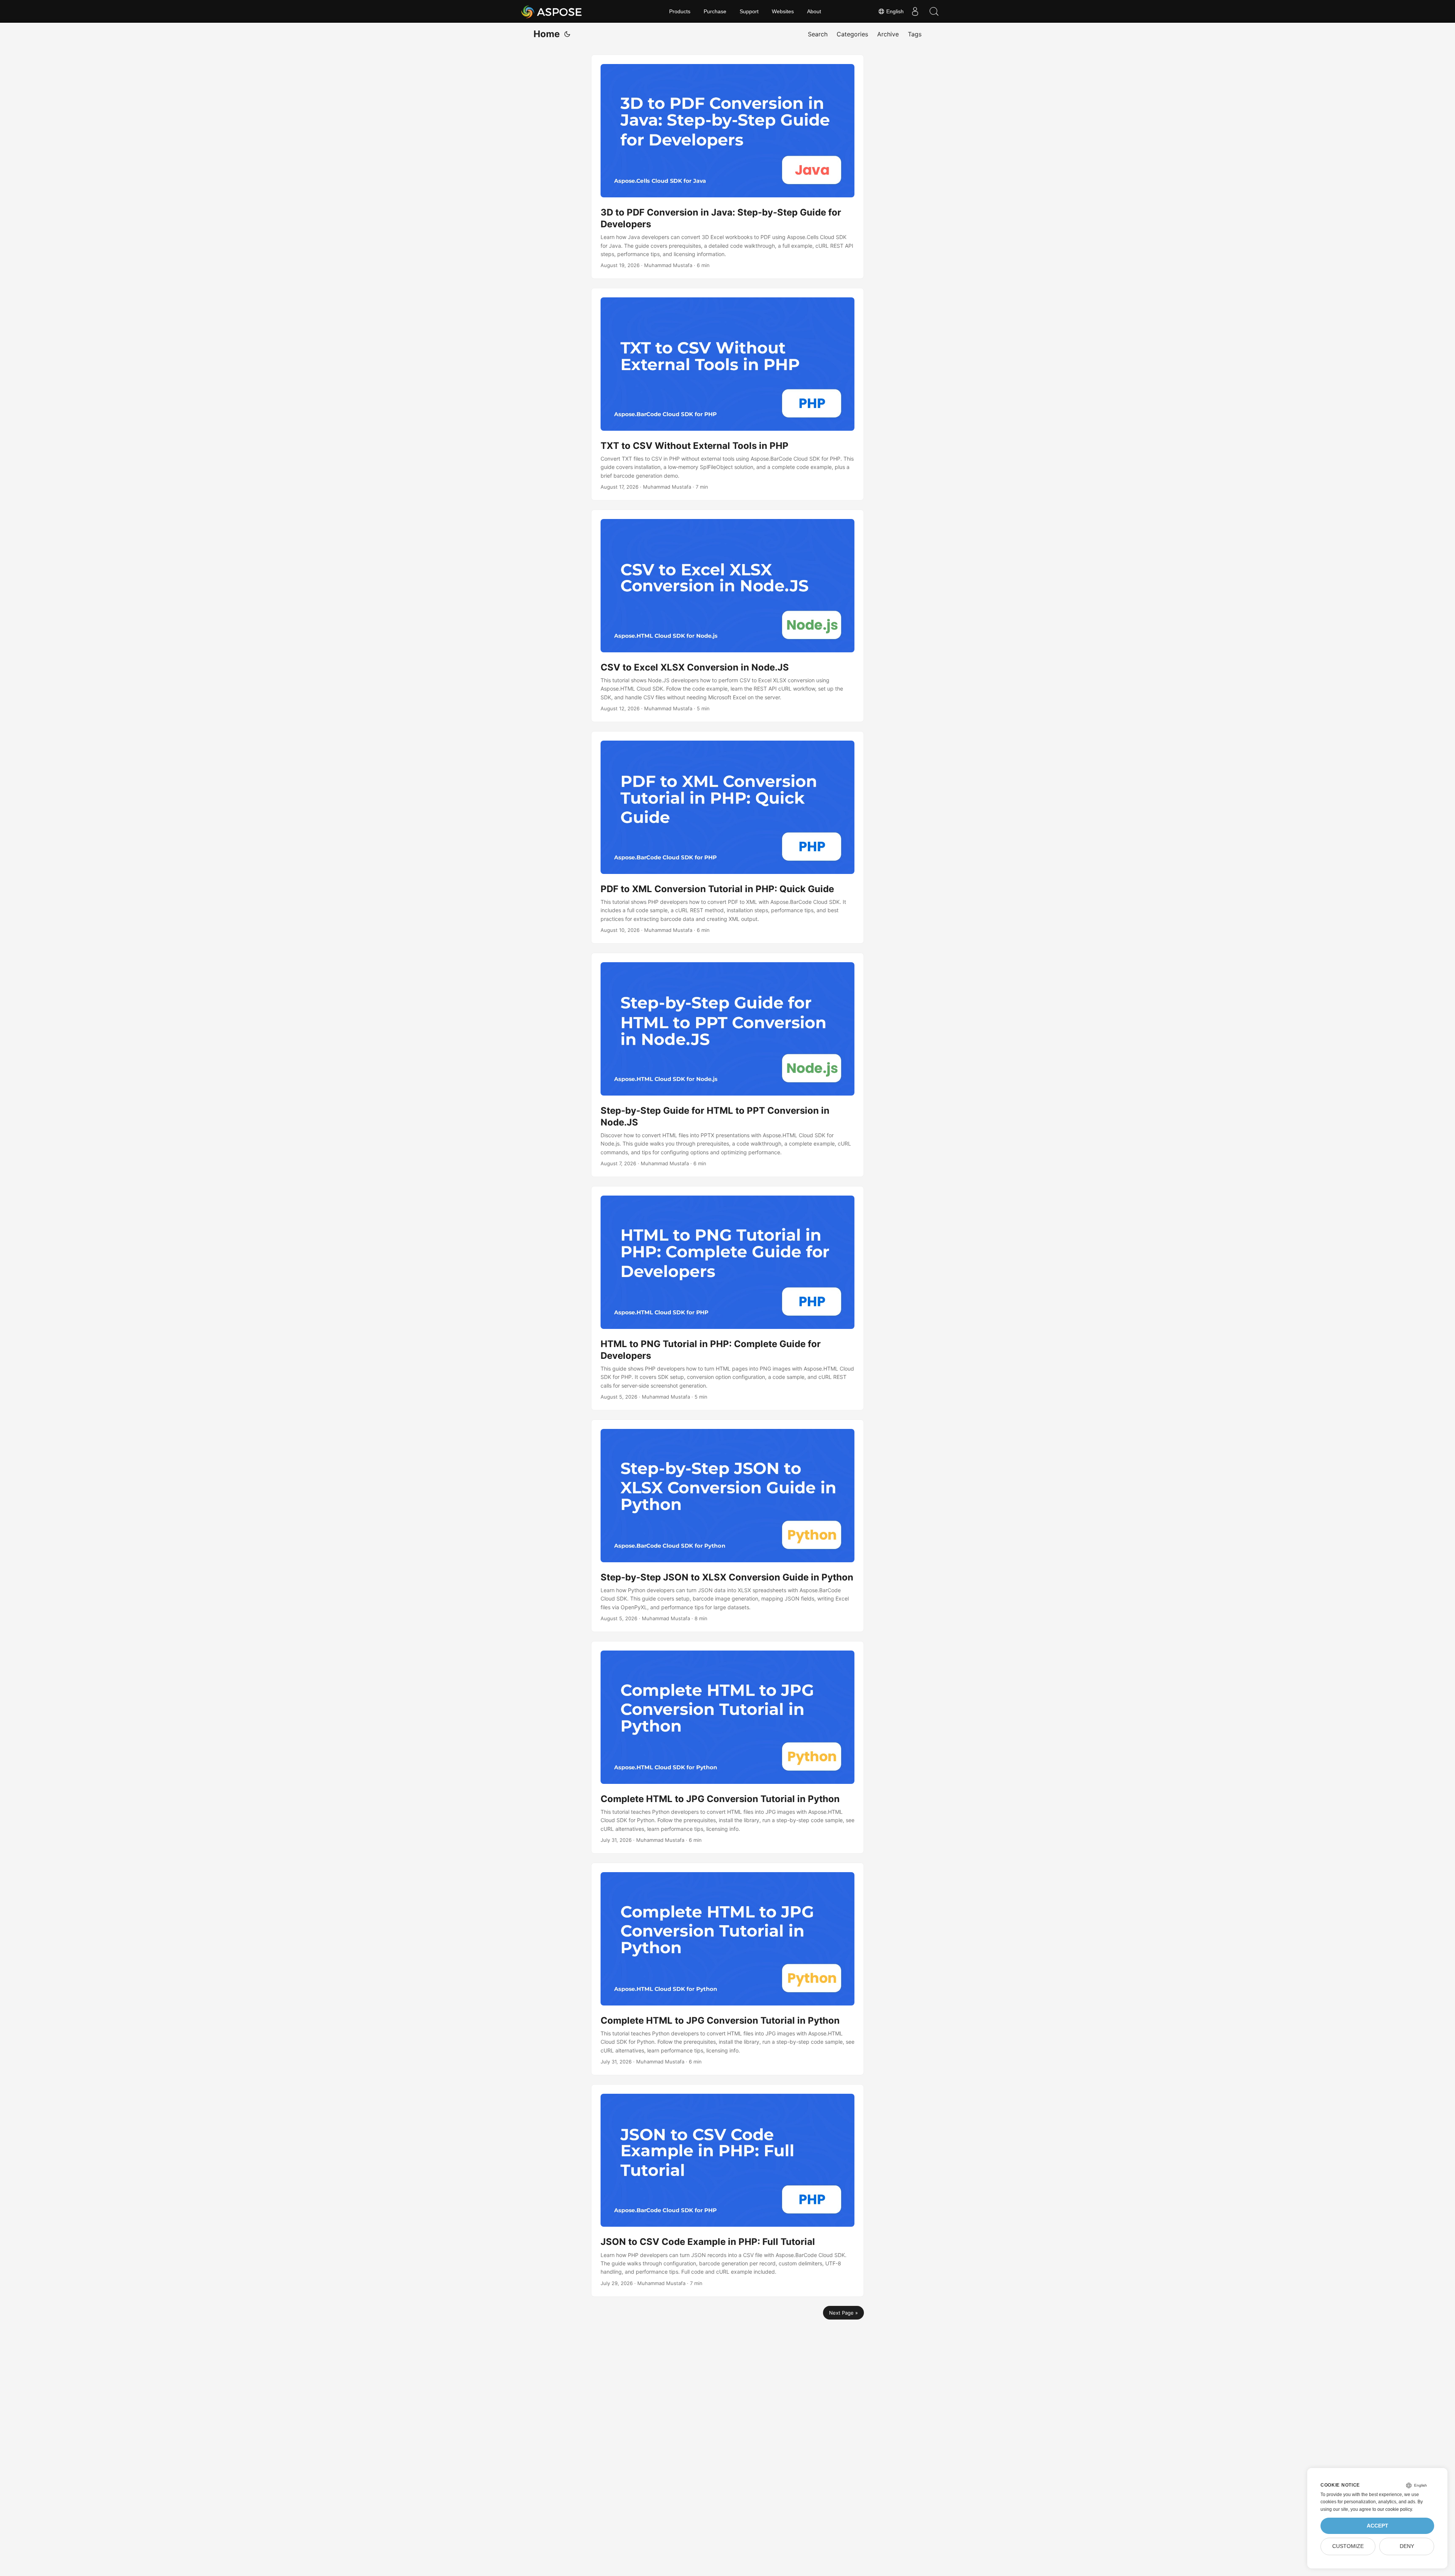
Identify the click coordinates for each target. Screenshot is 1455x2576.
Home (547, 34)
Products (680, 11)
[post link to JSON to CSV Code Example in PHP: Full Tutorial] (727, 2191)
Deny (1407, 2546)
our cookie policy (1395, 2509)
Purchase (715, 11)
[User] (915, 11)
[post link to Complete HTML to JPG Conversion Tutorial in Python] (727, 1747)
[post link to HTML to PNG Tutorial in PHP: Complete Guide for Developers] (727, 1298)
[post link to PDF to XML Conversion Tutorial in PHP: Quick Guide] (727, 837)
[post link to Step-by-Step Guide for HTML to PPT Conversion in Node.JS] (727, 1065)
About (814, 11)
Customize (1348, 2546)
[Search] (934, 11)
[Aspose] (552, 11)
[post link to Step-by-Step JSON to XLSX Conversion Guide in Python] (727, 1526)
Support (749, 11)
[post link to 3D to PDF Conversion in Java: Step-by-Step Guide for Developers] (727, 167)
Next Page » (843, 2313)
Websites (783, 11)
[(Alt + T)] (567, 34)
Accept (1378, 2526)
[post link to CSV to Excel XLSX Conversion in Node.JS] (727, 616)
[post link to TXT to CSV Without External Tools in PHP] (727, 394)
